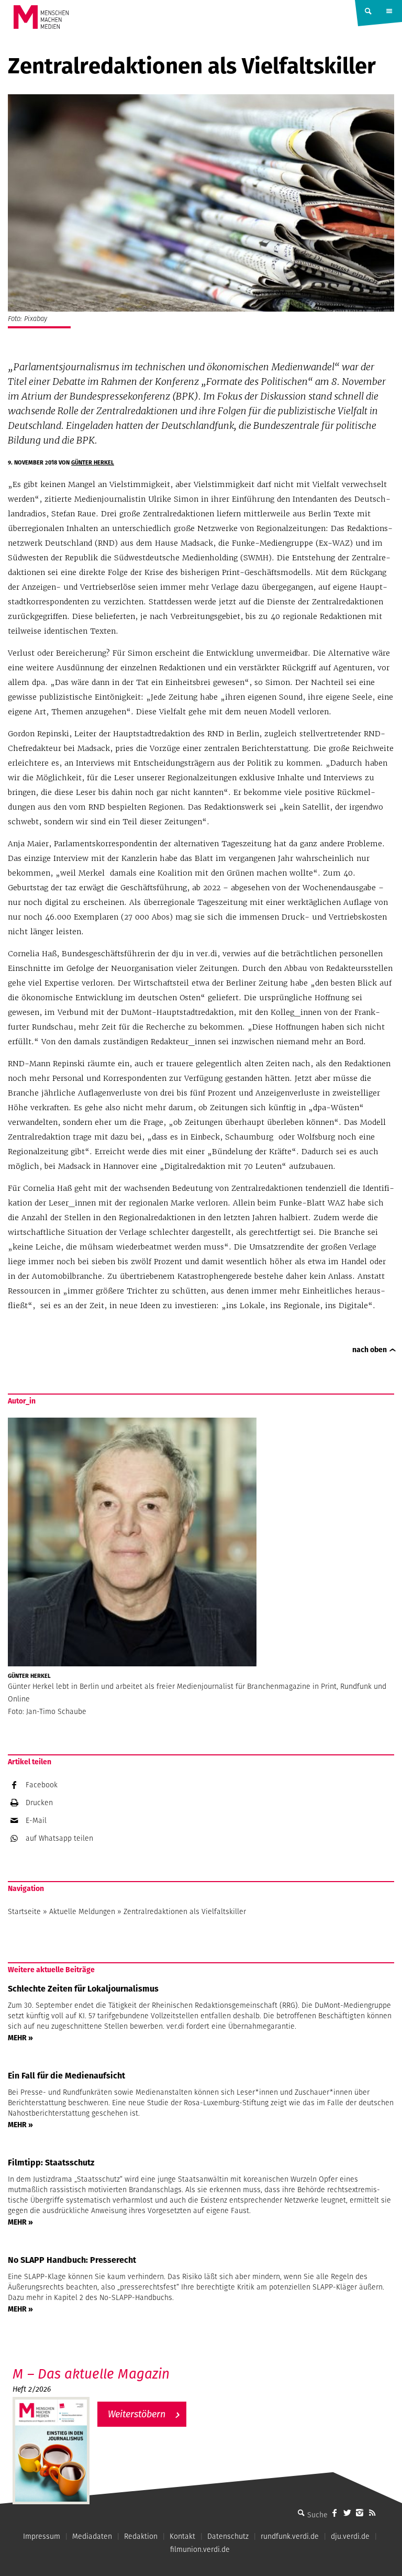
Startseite (24, 1911)
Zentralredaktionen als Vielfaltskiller (185, 1911)
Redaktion (141, 2536)
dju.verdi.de (350, 2536)
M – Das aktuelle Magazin (91, 2374)
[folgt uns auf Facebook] (334, 2513)
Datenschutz (228, 2536)
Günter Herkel (93, 462)
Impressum (42, 2536)
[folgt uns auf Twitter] (347, 2513)
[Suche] (301, 2513)
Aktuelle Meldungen (82, 1911)
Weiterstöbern (137, 2414)
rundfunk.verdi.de (290, 2536)
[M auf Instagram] (360, 2513)
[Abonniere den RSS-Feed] (372, 2513)
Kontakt (182, 2536)
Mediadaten (92, 2536)
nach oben (370, 1350)
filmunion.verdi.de (200, 2549)
